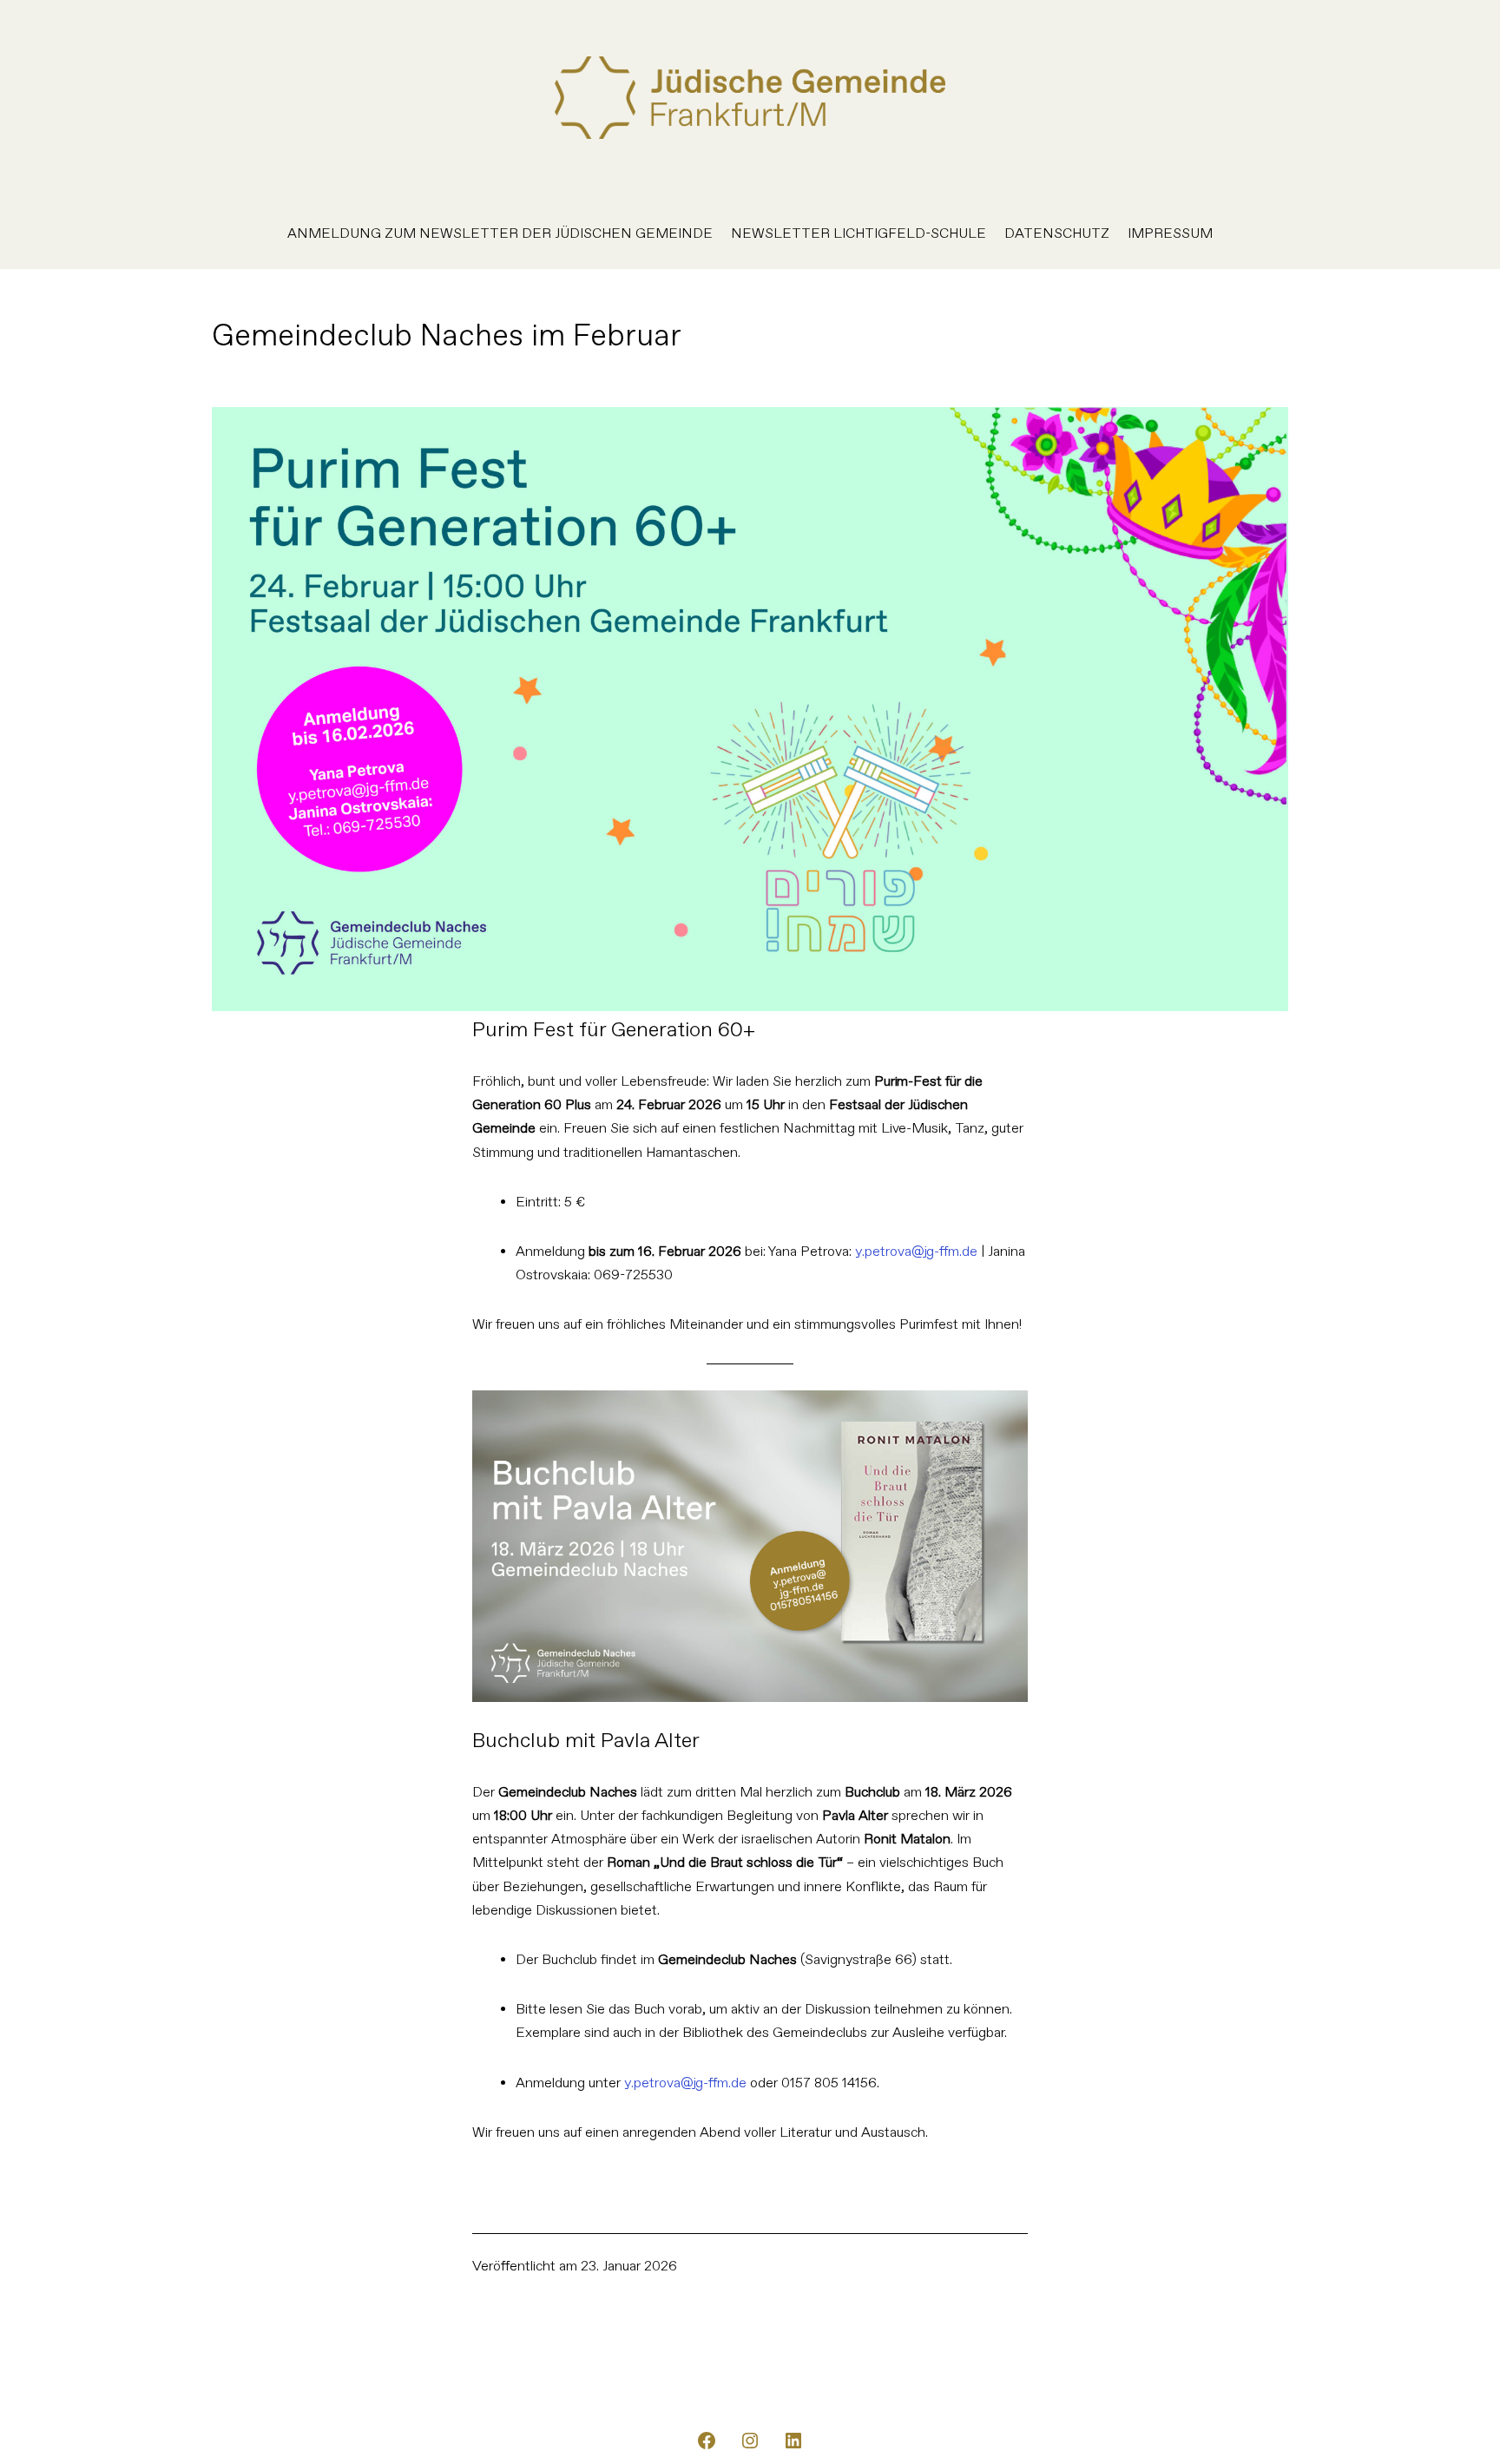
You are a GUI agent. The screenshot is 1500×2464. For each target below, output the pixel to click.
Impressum (1170, 234)
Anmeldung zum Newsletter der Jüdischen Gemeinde (500, 234)
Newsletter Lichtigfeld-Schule (859, 234)
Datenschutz (1057, 234)
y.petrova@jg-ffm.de (916, 1252)
